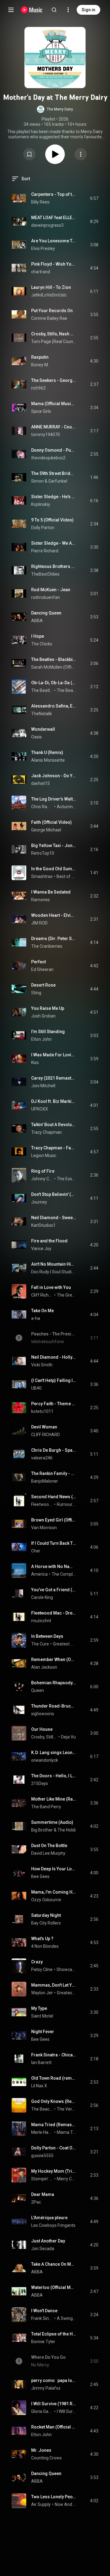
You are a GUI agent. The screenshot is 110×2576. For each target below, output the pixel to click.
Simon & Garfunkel (49, 481)
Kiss (35, 1062)
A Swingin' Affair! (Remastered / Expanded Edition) (66, 2318)
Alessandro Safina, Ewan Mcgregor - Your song (54, 706)
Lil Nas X (39, 2086)
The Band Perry (46, 1807)
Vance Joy (41, 1249)
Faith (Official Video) (51, 822)
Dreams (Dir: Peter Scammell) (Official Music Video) (54, 939)
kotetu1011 (42, 1411)
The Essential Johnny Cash (66, 1179)
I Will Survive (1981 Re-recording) (54, 2404)
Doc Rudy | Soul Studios (54, 1272)
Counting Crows (46, 2458)
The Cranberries (47, 946)
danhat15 (40, 783)
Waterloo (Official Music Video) (54, 2287)
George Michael (46, 830)
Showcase (66, 1969)
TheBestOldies (45, 574)
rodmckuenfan (46, 597)
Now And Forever (65, 2504)
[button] (55, 109)
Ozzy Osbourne (46, 1900)
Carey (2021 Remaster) (54, 1078)
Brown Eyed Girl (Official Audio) (54, 1520)
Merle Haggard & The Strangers (42, 2132)
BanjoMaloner (45, 1481)
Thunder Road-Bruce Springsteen (54, 1706)
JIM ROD (39, 923)
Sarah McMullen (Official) (54, 667)
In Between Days (47, 1636)
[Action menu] (81, 154)
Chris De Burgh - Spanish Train (54, 1450)
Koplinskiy (41, 504)
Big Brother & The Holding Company (66, 1830)
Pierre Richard (45, 551)
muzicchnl (41, 1621)
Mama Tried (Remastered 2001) (54, 2125)
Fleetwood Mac (42, 1504)
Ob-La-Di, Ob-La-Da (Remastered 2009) (54, 683)
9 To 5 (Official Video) (52, 520)
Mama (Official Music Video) (54, 404)
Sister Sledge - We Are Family (54, 543)
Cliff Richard (42, 1295)
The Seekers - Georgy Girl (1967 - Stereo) (54, 380)
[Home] (32, 10)
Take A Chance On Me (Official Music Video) (54, 2264)
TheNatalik (42, 714)
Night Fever (43, 2032)
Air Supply (41, 2504)
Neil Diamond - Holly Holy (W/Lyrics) (54, 1357)
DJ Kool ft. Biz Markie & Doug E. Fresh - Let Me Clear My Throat (54, 1101)
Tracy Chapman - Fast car (54, 1148)
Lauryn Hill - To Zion (51, 287)
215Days (40, 1783)
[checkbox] (94, 198)
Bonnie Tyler (43, 2342)
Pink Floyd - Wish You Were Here (54, 264)
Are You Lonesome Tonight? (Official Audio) (54, 241)
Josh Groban (43, 1016)
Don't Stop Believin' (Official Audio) (54, 1194)
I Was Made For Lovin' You (54, 1055)
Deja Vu (68, 1737)
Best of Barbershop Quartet (66, 876)
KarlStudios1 (43, 1225)
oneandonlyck (45, 1760)
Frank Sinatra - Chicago (54, 2055)
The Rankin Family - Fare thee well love (54, 1473)
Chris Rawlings (42, 807)
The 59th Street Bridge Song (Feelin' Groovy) (54, 473)
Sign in (88, 10)
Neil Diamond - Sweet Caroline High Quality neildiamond (54, 1218)
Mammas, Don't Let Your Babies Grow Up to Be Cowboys (54, 1985)
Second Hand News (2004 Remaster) (54, 1497)
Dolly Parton (43, 528)
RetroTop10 (43, 853)
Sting (36, 993)
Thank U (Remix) (47, 752)
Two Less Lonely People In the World (54, 2497)
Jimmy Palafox (46, 2388)
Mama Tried (66, 2132)
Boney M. (40, 365)
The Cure (40, 1644)
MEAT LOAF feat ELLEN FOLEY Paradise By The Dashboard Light (54, 218)
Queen (38, 1690)
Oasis (37, 737)
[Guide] (11, 10)
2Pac (36, 2202)
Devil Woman (44, 1427)
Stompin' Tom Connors (42, 2179)
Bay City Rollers (46, 1923)
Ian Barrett (41, 2063)
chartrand (41, 272)
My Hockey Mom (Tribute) (54, 2171)
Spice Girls (41, 411)
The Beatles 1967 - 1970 (66, 690)
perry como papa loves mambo (54, 2380)
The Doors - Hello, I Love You (54, 1776)
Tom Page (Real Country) (54, 342)
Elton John (41, 1039)
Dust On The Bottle (49, 1846)
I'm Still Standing (48, 1032)
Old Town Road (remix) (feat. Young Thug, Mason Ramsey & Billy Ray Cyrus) (54, 2078)
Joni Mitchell (43, 1086)
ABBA (37, 621)
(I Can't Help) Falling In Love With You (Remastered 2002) (54, 1380)
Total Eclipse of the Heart (54, 2334)
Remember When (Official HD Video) (54, 1659)
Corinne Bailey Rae (49, 318)
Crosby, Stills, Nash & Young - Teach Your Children (54, 334)
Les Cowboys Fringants (53, 2225)
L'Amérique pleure (49, 2218)
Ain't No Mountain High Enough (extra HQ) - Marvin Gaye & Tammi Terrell (54, 1264)
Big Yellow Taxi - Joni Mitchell (54, 846)
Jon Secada (43, 2249)
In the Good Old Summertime (54, 869)
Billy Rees (40, 202)
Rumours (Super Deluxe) (66, 1504)
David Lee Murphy (48, 1853)
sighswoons (43, 1714)
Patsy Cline (42, 1969)
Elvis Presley (43, 248)
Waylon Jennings (48, 1993)
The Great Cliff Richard (66, 1295)
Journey (39, 1202)
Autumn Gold (66, 807)
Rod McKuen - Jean (51, 590)
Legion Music (44, 1155)
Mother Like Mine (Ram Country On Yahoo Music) (54, 1799)
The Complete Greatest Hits (64, 1574)
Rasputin (40, 357)
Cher (36, 1551)
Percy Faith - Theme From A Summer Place (54, 1404)
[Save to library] (29, 154)
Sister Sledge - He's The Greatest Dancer (54, 497)
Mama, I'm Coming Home (54, 1892)
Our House (42, 1729)
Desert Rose (43, 985)
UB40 (36, 1388)
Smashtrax (42, 876)
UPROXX (40, 1109)
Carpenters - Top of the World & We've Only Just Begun (54, 194)
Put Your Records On (52, 311)
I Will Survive (66, 2411)
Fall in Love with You (51, 1287)
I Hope (38, 636)
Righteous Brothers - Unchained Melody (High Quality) (54, 566)
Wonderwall (43, 729)
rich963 (38, 388)
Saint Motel (42, 2016)
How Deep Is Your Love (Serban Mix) (54, 1869)
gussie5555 (42, 2156)
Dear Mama (43, 2194)
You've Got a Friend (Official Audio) (54, 1590)
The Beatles (42, 690)
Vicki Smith (42, 1365)
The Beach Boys (42, 2109)
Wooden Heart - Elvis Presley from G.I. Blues (54, 915)
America (39, 1574)
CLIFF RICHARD (46, 1435)
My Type (39, 2008)
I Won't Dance (44, 2311)
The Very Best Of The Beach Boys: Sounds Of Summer (66, 2109)
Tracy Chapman (46, 1132)
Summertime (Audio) (52, 1822)
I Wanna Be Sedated (51, 892)
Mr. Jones (41, 2450)
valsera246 (42, 1458)
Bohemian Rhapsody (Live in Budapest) (54, 1683)
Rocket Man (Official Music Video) (54, 2427)
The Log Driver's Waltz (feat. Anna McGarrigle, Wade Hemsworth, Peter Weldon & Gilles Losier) (54, 799)
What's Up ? (42, 1939)
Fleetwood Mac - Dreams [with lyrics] (54, 1613)
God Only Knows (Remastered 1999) (54, 2101)
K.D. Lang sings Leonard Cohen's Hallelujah (54, 1753)
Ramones (40, 900)
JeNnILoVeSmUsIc (49, 295)
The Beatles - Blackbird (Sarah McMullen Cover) (54, 659)
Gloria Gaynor (42, 2411)
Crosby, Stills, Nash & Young (44, 1737)
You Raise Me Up (48, 1008)
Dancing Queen (46, 613)
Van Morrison (44, 1528)
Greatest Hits (64, 1644)
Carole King (42, 1597)
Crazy (37, 1962)
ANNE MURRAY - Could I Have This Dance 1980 (54, 427)
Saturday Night (46, 1915)
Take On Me (42, 1311)
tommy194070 (46, 435)
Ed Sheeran (42, 969)
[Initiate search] (54, 10)
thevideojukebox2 (48, 458)
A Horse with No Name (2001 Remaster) (54, 1566)
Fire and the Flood (49, 1241)
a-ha (36, 1318)
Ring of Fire (43, 1171)
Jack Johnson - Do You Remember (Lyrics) (54, 776)
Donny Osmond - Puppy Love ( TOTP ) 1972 (54, 450)
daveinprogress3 (47, 225)
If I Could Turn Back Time (54, 1543)
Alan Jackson (44, 1667)
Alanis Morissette (48, 760)
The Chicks (42, 644)
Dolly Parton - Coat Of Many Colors (54, 2148)
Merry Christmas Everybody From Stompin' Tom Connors (66, 2179)
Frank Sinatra (42, 2318)
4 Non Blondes (45, 1946)
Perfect (38, 962)
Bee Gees (40, 1876)
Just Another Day (48, 2241)
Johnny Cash (42, 1179)
